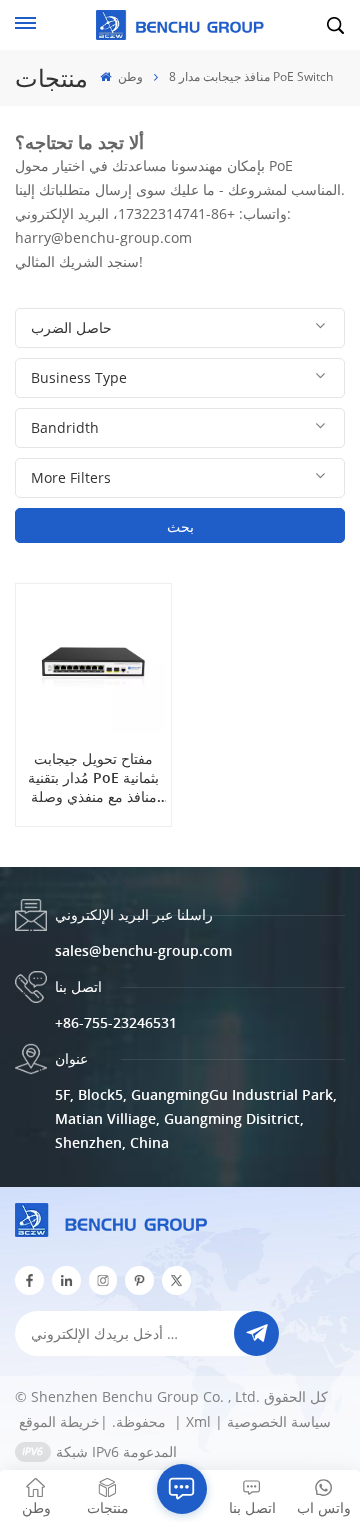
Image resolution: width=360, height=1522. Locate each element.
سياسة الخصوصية (279, 1421)
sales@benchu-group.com (143, 950)
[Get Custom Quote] (182, 1489)
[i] (66, 1280)
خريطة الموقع (94, 1421)
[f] (29, 1280)
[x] (176, 1280)
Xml (198, 1421)
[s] (103, 1280)
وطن (128, 76)
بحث (180, 526)
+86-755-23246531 (116, 1022)
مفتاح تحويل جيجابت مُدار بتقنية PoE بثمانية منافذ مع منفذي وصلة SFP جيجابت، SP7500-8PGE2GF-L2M (93, 778)
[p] (139, 1280)
